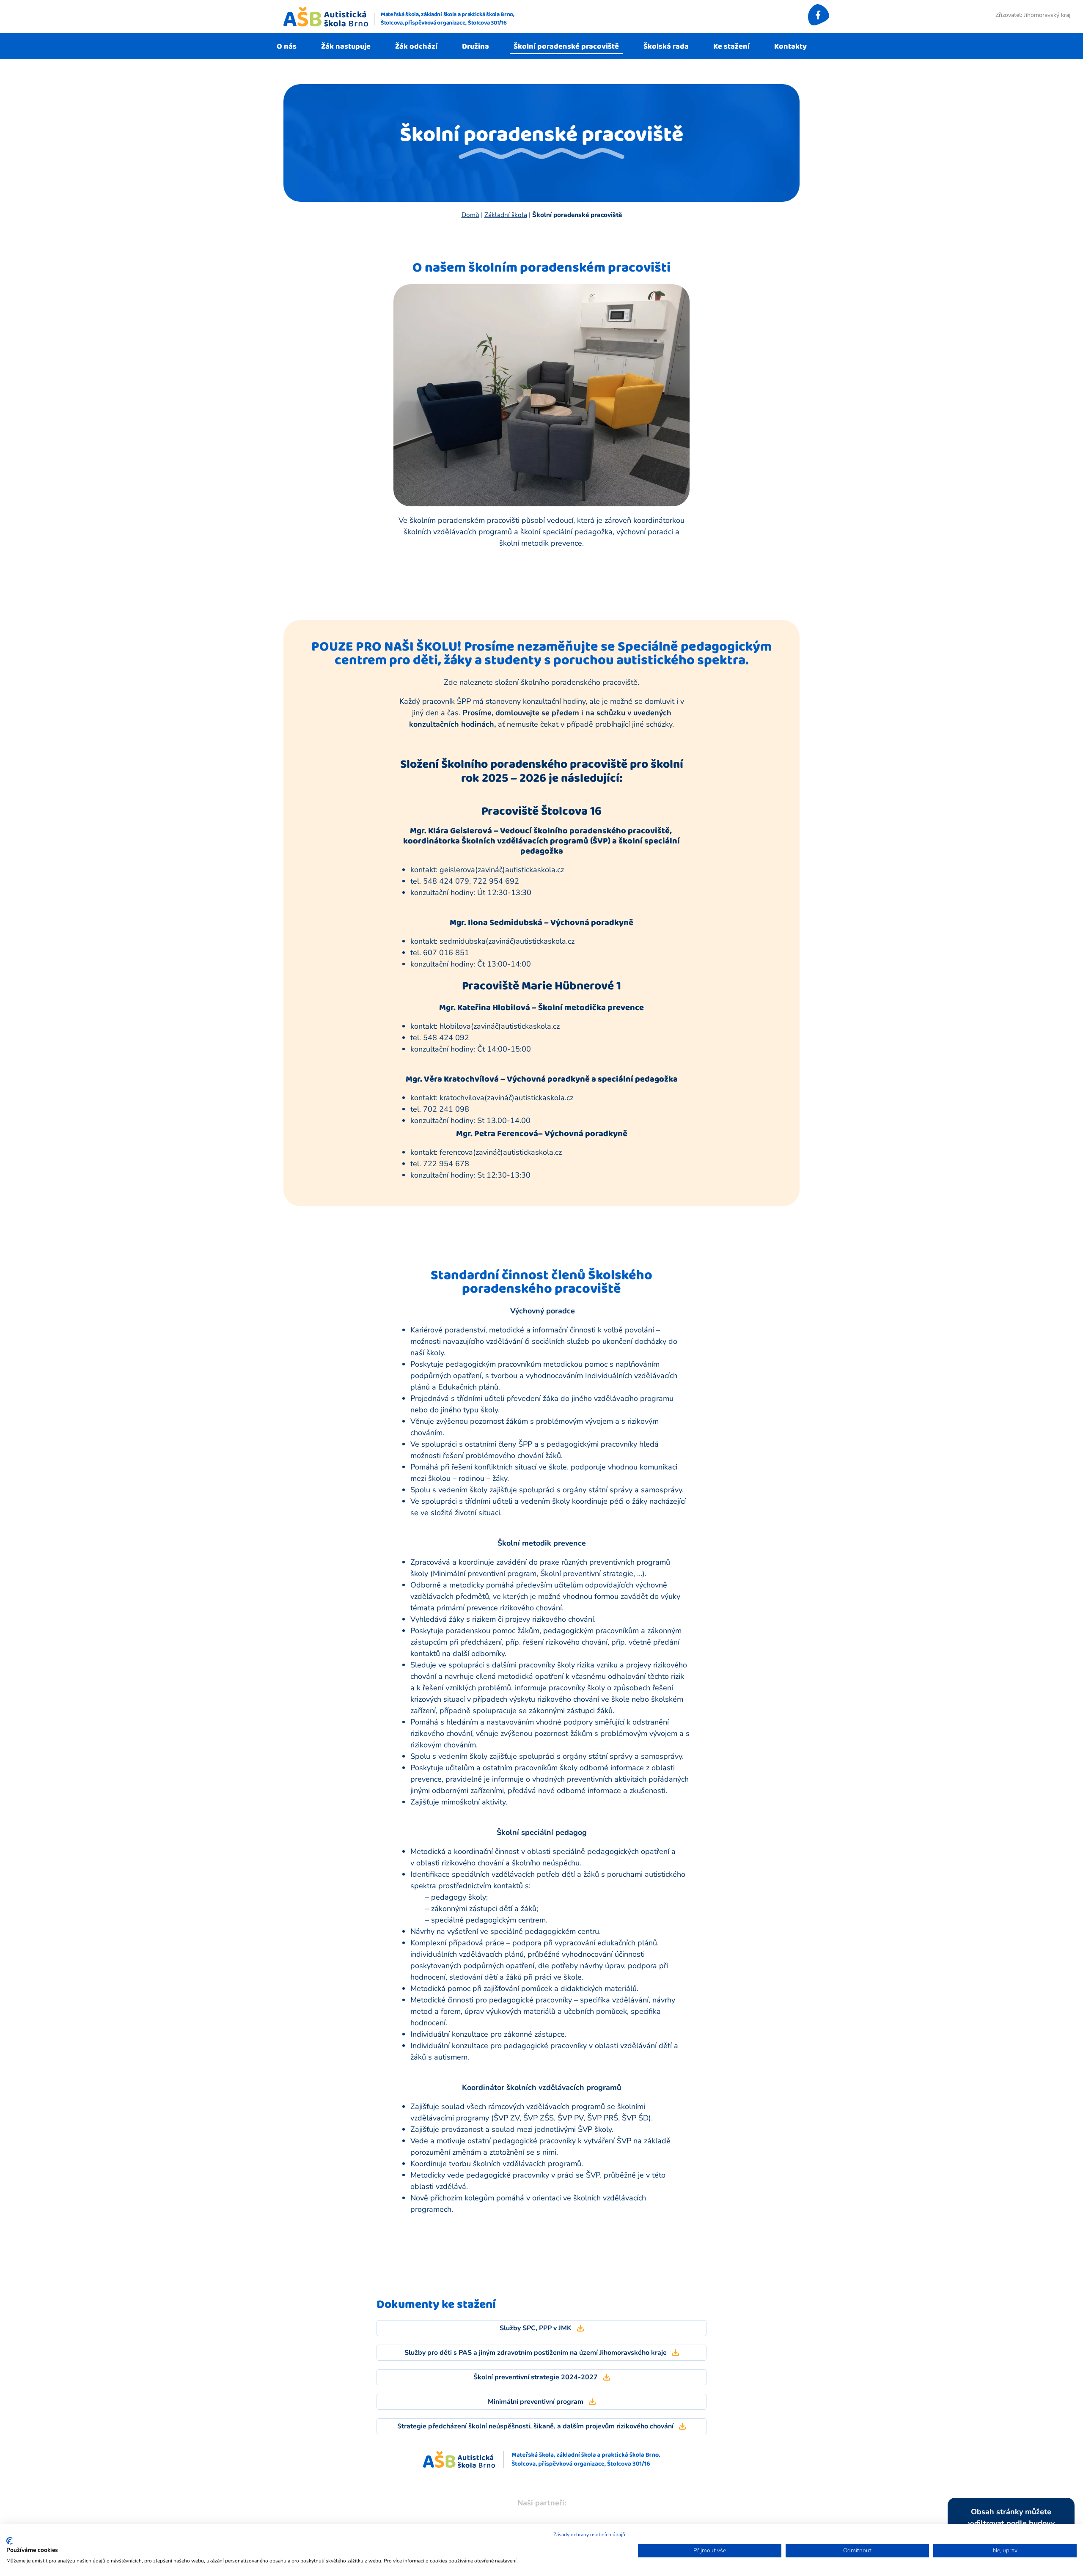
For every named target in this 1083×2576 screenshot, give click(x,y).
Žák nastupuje (346, 47)
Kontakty (790, 47)
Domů (470, 215)
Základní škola (506, 215)
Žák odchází (416, 47)
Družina (476, 47)
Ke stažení (731, 47)
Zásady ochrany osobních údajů (589, 2535)
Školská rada (666, 47)
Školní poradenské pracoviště (566, 47)
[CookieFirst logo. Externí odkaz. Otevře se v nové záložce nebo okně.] (10, 2541)
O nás (287, 47)
